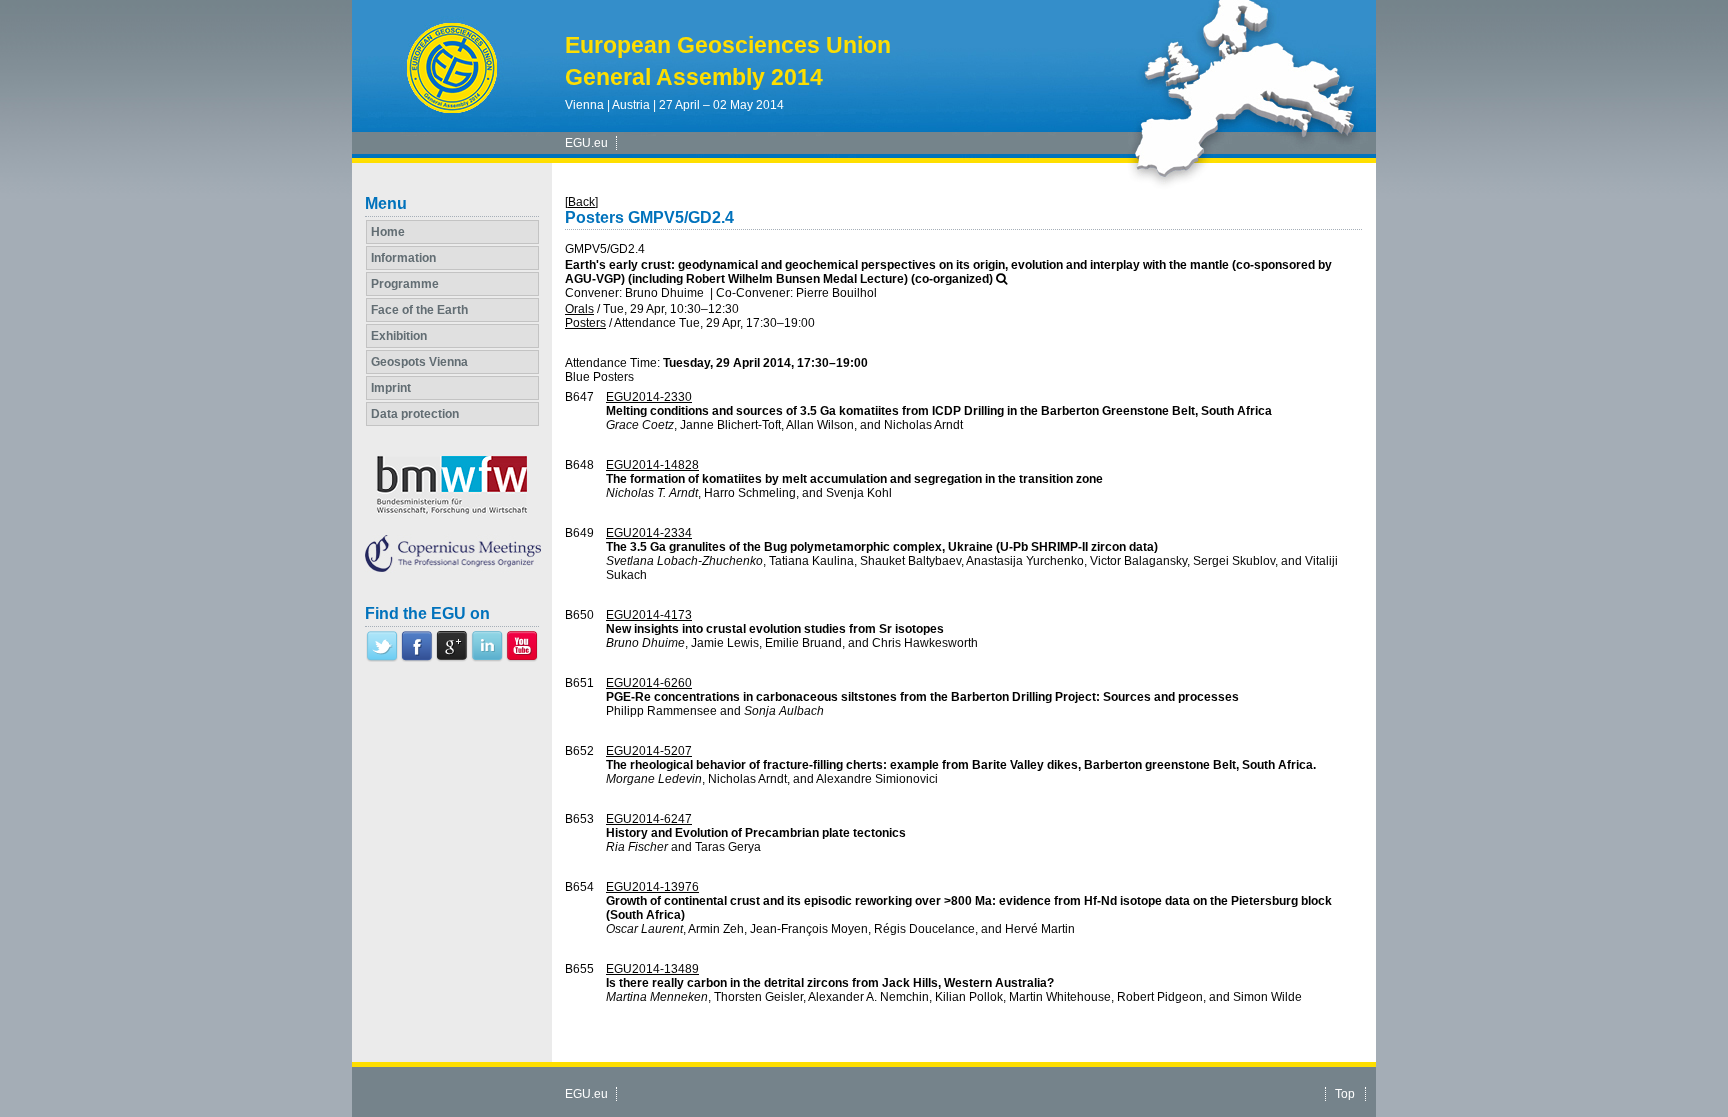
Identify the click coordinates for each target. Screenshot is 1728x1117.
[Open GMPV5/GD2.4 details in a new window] (1001, 279)
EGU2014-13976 (652, 887)
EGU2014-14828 (652, 465)
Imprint (391, 388)
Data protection (415, 414)
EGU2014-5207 (649, 751)
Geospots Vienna (419, 362)
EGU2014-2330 (649, 397)
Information (403, 258)
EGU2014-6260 (649, 683)
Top (1345, 1094)
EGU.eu (586, 143)
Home (388, 232)
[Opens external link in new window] (382, 658)
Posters (585, 323)
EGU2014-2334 (649, 533)
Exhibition (399, 336)
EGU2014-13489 (652, 969)
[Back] (581, 202)
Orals (579, 309)
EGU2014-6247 (649, 819)
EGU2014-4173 (649, 615)
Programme (405, 284)
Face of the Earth (419, 310)
